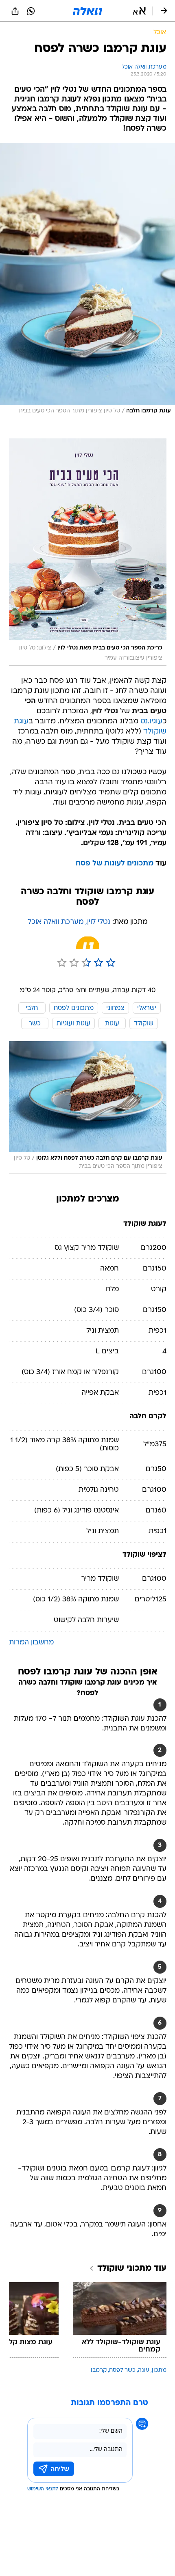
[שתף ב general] (15, 11)
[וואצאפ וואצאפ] (31, 11)
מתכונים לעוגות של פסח (115, 864)
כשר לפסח (122, 2370)
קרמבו (99, 2370)
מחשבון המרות (31, 1643)
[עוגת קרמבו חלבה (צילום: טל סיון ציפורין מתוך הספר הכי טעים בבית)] (87, 281)
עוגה (144, 2370)
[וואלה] (87, 11)
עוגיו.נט (151, 722)
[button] (139, 11)
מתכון (159, 2370)
